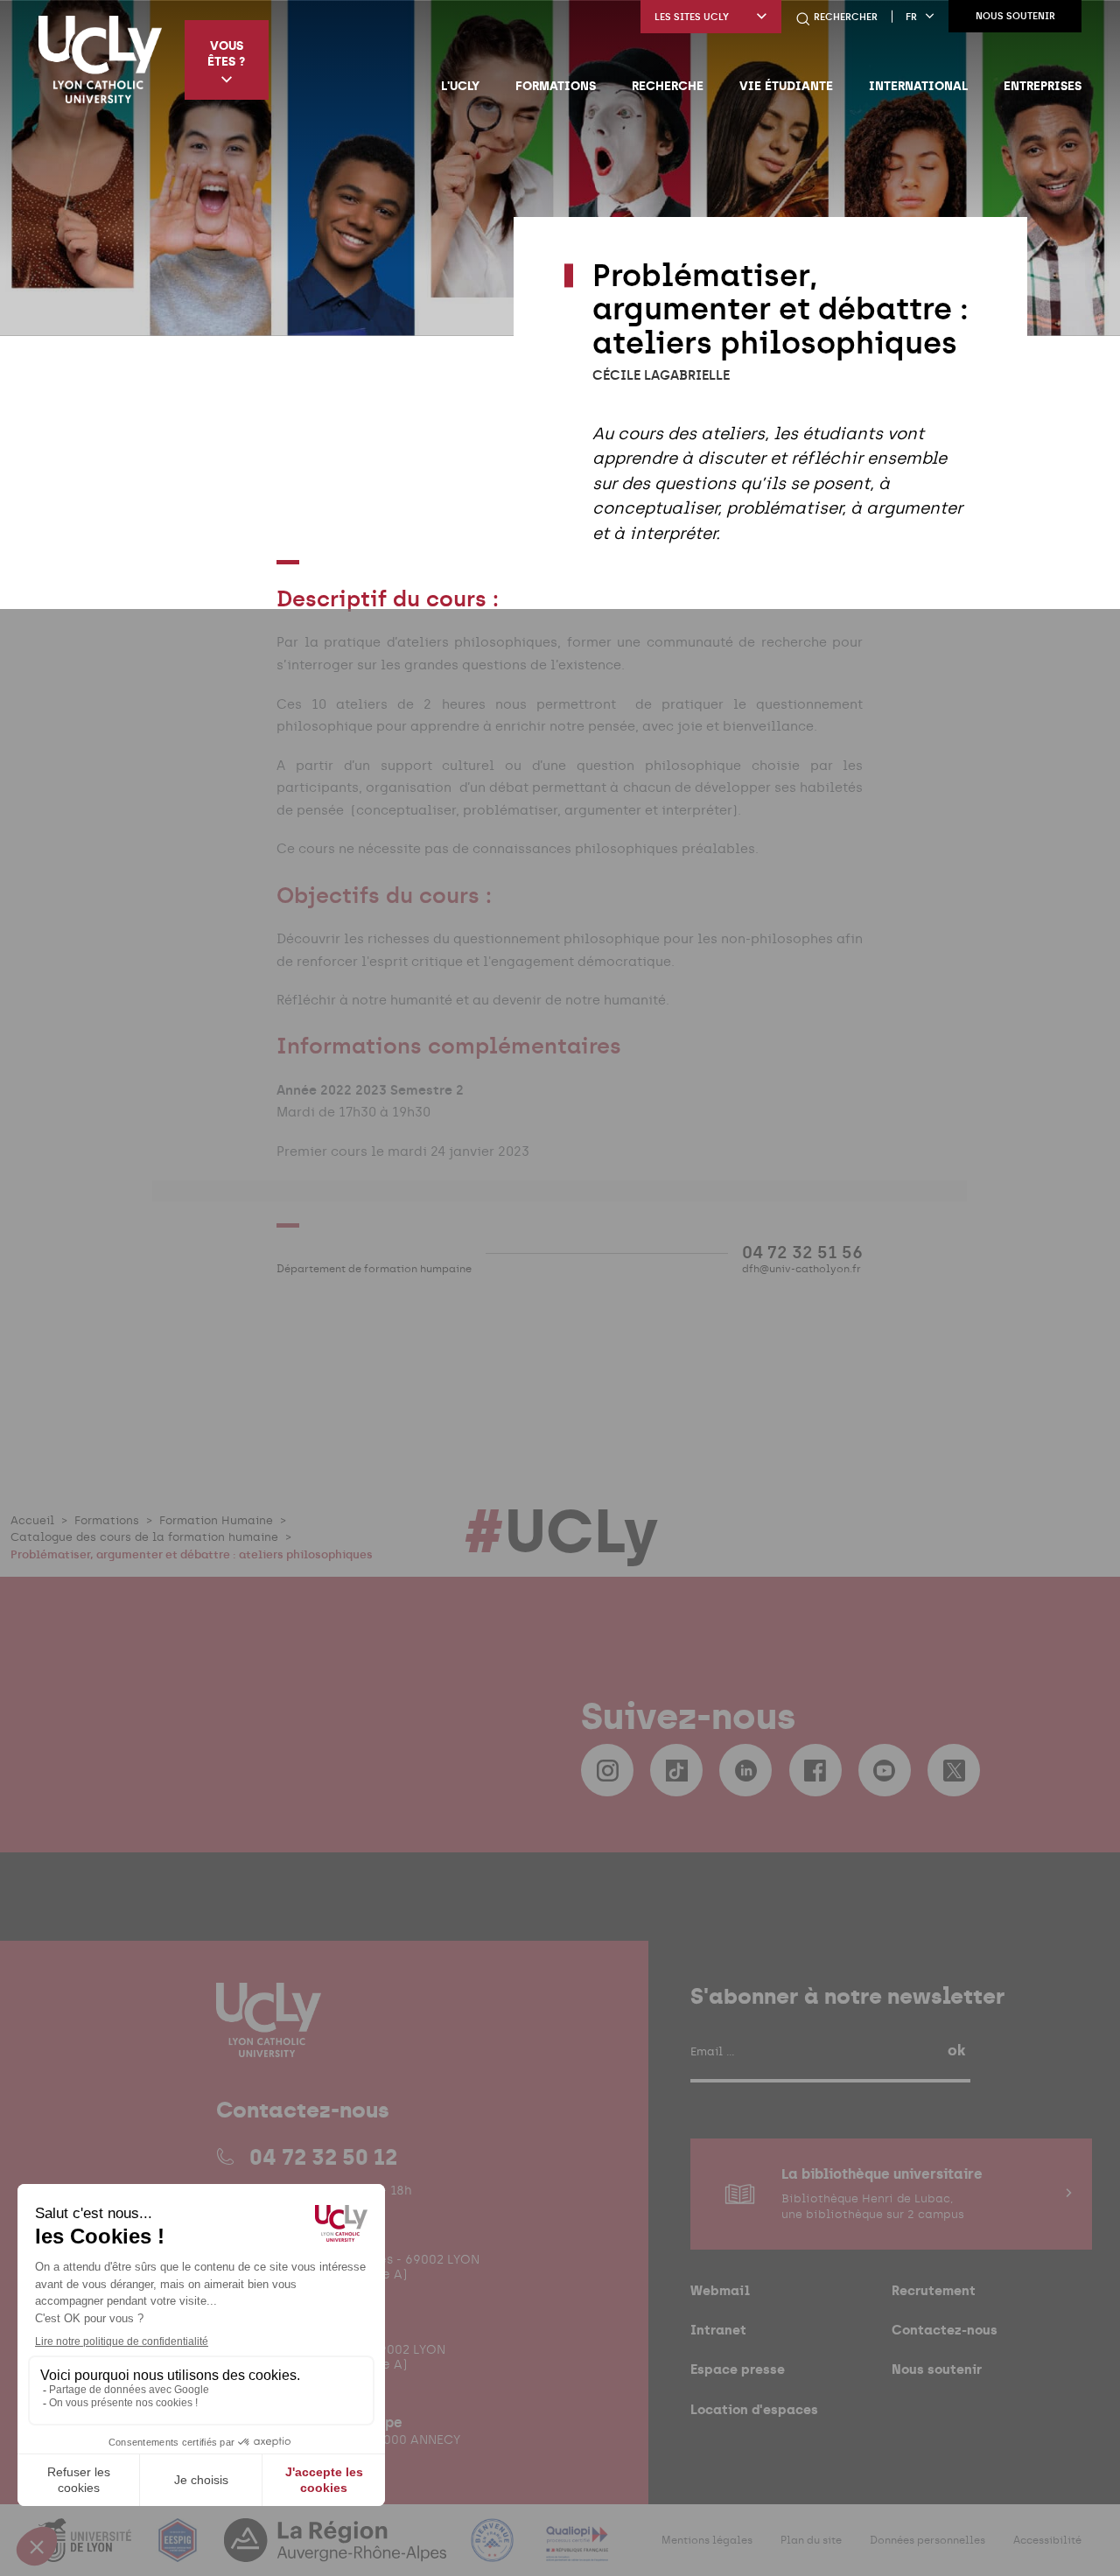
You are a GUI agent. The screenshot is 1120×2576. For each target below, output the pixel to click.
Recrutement (934, 2290)
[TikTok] (676, 1770)
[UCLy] (100, 59)
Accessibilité (1047, 2540)
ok (956, 2050)
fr (911, 17)
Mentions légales (707, 2540)
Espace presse (738, 2369)
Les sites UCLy (692, 17)
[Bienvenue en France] (494, 2551)
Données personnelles (927, 2540)
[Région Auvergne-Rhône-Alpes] (337, 2551)
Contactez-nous (945, 2330)
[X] (954, 1770)
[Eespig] (179, 2551)
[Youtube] (885, 1770)
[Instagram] (607, 1770)
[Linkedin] (745, 1770)
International (918, 86)
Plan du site (811, 2540)
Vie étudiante (786, 86)
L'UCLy (460, 86)
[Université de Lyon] (87, 2551)
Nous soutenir (1015, 16)
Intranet (718, 2330)
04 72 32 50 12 (323, 2157)
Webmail (720, 2290)
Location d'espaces (754, 2409)
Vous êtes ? (226, 53)
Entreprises (1043, 86)
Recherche (668, 86)
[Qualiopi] (577, 2551)
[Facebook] (815, 1770)
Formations (556, 86)
